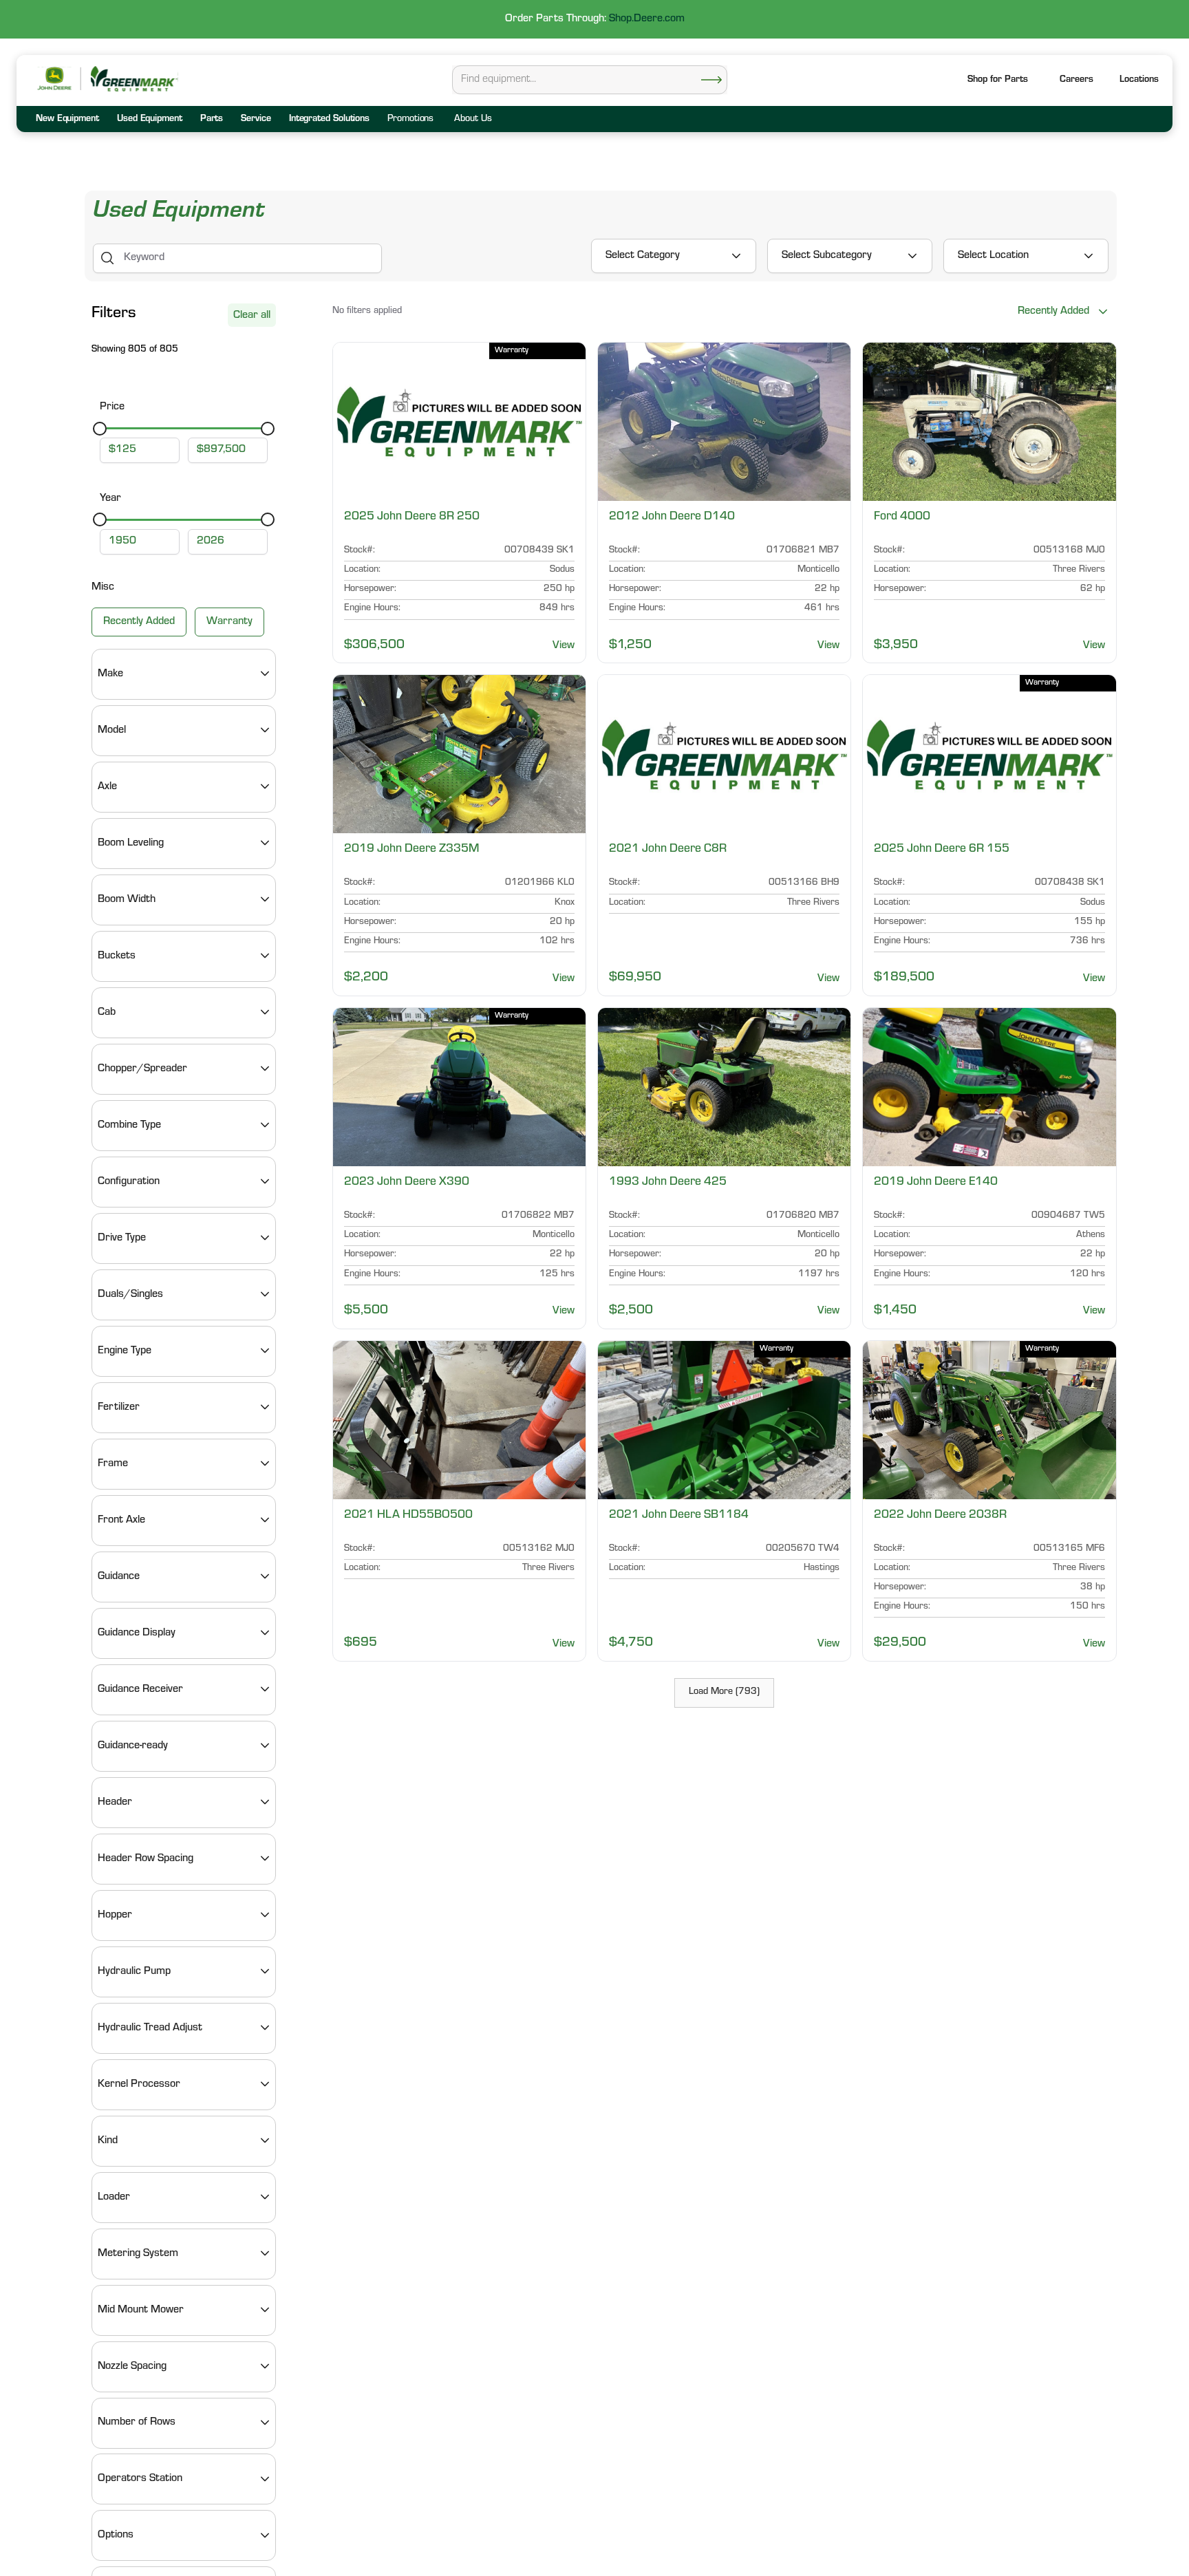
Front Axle (121, 1520)
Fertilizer (119, 1407)
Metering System (138, 2253)
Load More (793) (724, 1693)
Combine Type (129, 1125)
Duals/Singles (130, 1294)
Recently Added (139, 621)
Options (116, 2535)
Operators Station (140, 2479)
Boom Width (127, 899)
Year (110, 499)
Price (112, 407)
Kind (108, 2140)
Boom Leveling (131, 843)
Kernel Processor (139, 2084)
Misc (103, 588)
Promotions (410, 120)
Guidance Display (137, 1633)
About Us (473, 120)
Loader (114, 2197)
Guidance (119, 1576)
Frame (113, 1463)
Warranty (229, 621)
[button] (1139, 81)
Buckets (117, 956)
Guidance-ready (133, 1746)
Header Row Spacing (146, 1858)
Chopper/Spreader (142, 1069)
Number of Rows (137, 2423)
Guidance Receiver (140, 1689)
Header (115, 1802)
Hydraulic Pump (134, 1971)
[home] (133, 79)
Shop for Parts (998, 80)
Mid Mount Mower (141, 2310)
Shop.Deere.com (647, 19)
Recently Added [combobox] (1053, 312)
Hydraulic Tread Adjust (150, 2028)
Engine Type (125, 1351)
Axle (107, 786)
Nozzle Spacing (132, 2366)
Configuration (129, 1181)
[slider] (100, 428)
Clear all (252, 316)
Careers (1076, 80)
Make (110, 674)
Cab (107, 1012)
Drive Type (122, 1238)
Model (112, 730)
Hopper (115, 1915)
